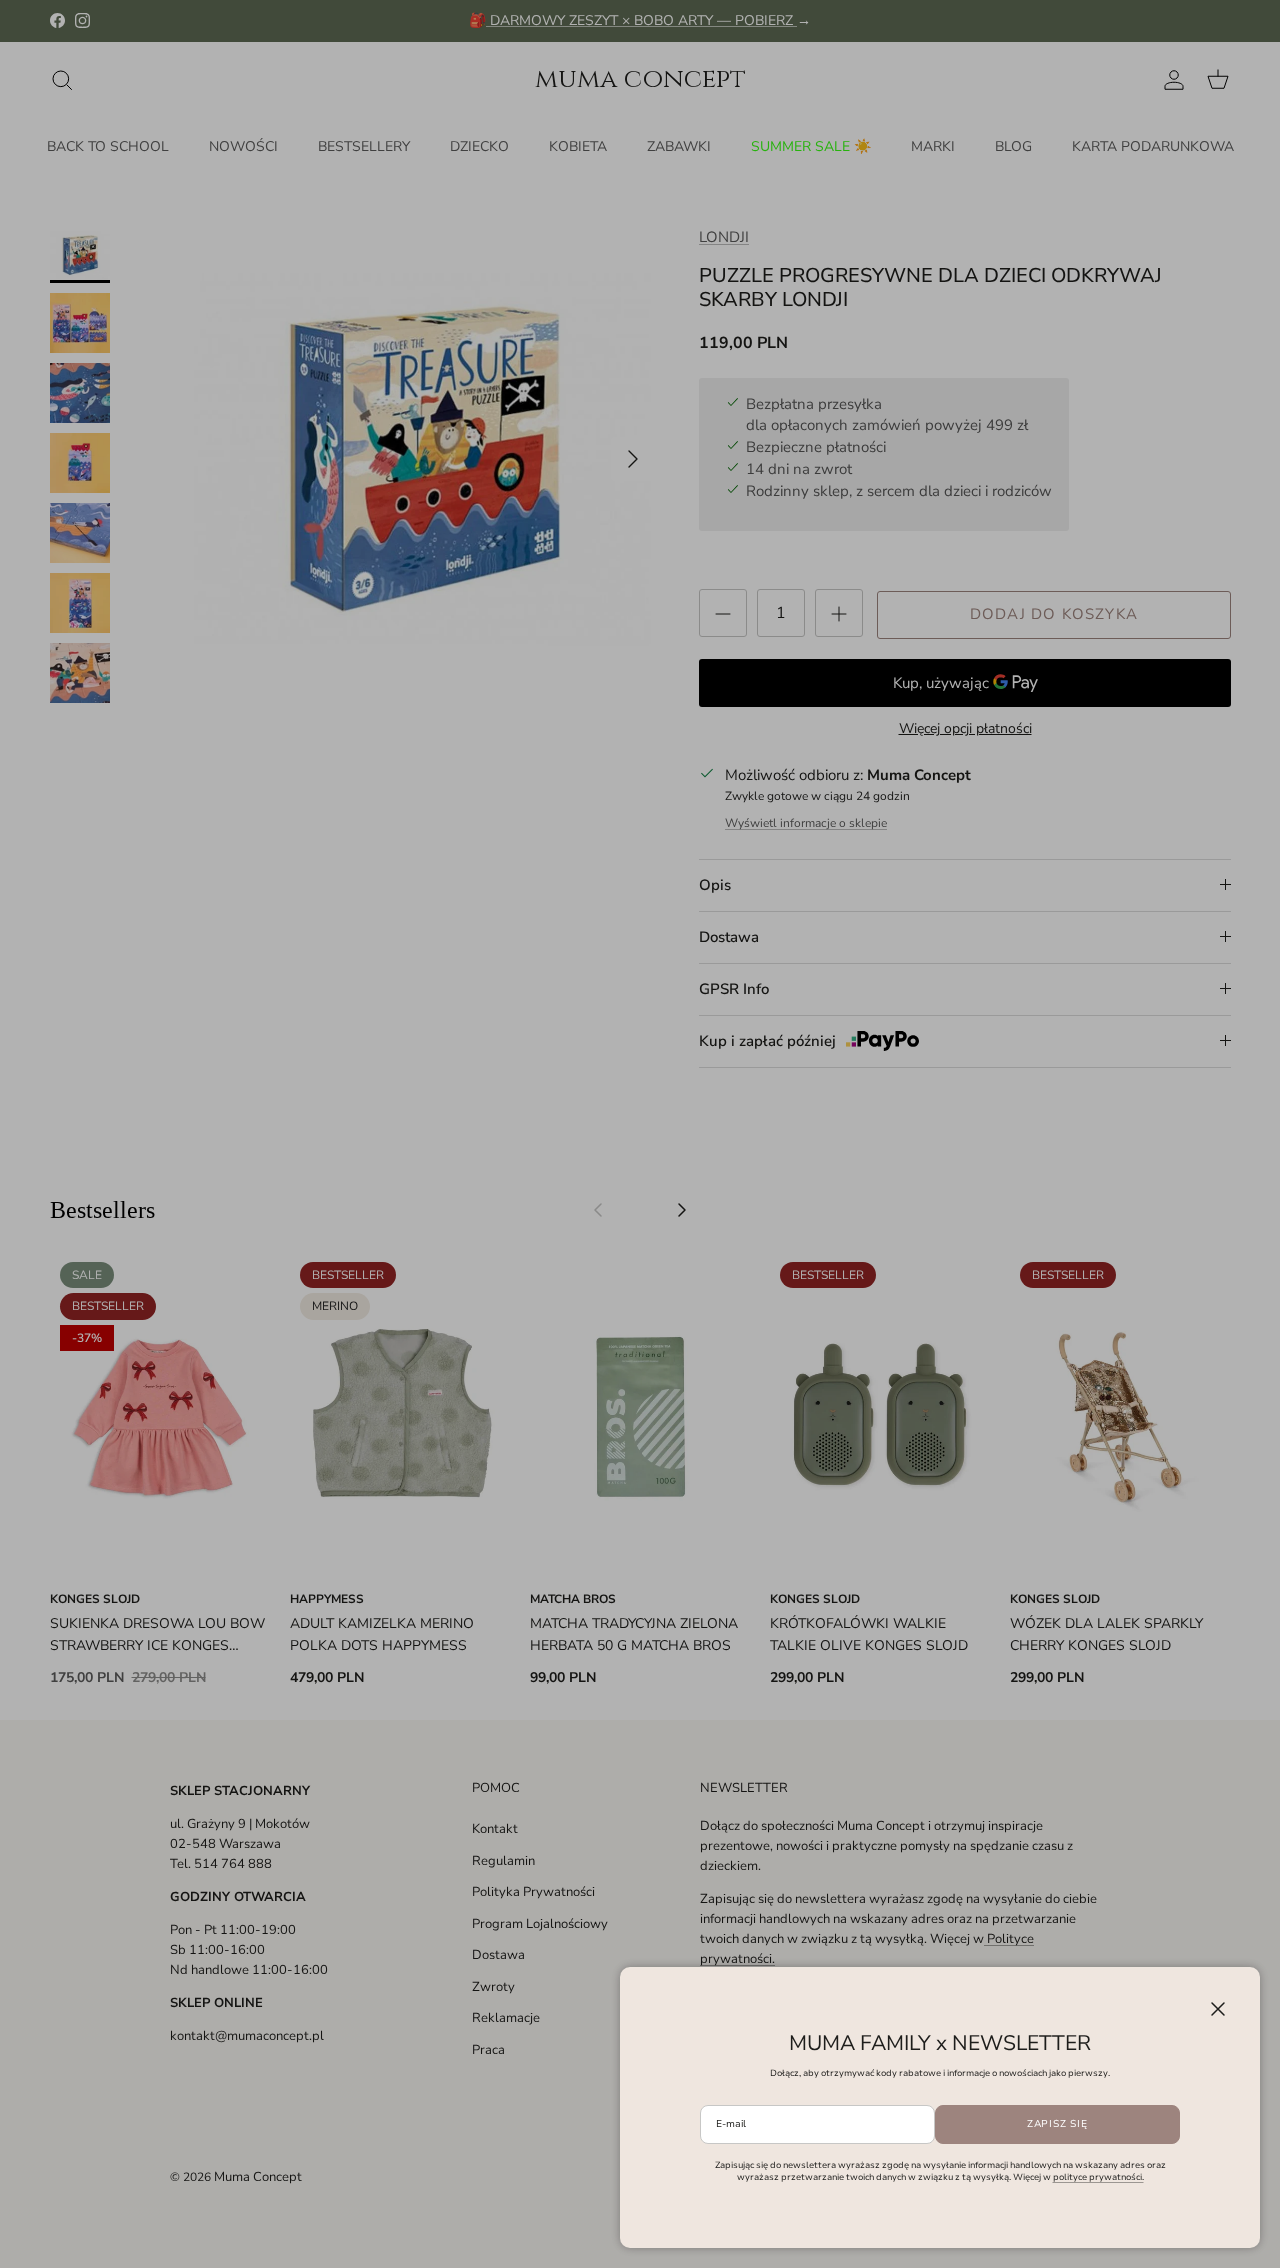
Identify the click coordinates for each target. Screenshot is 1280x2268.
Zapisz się (1057, 2124)
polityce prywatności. (1098, 2177)
